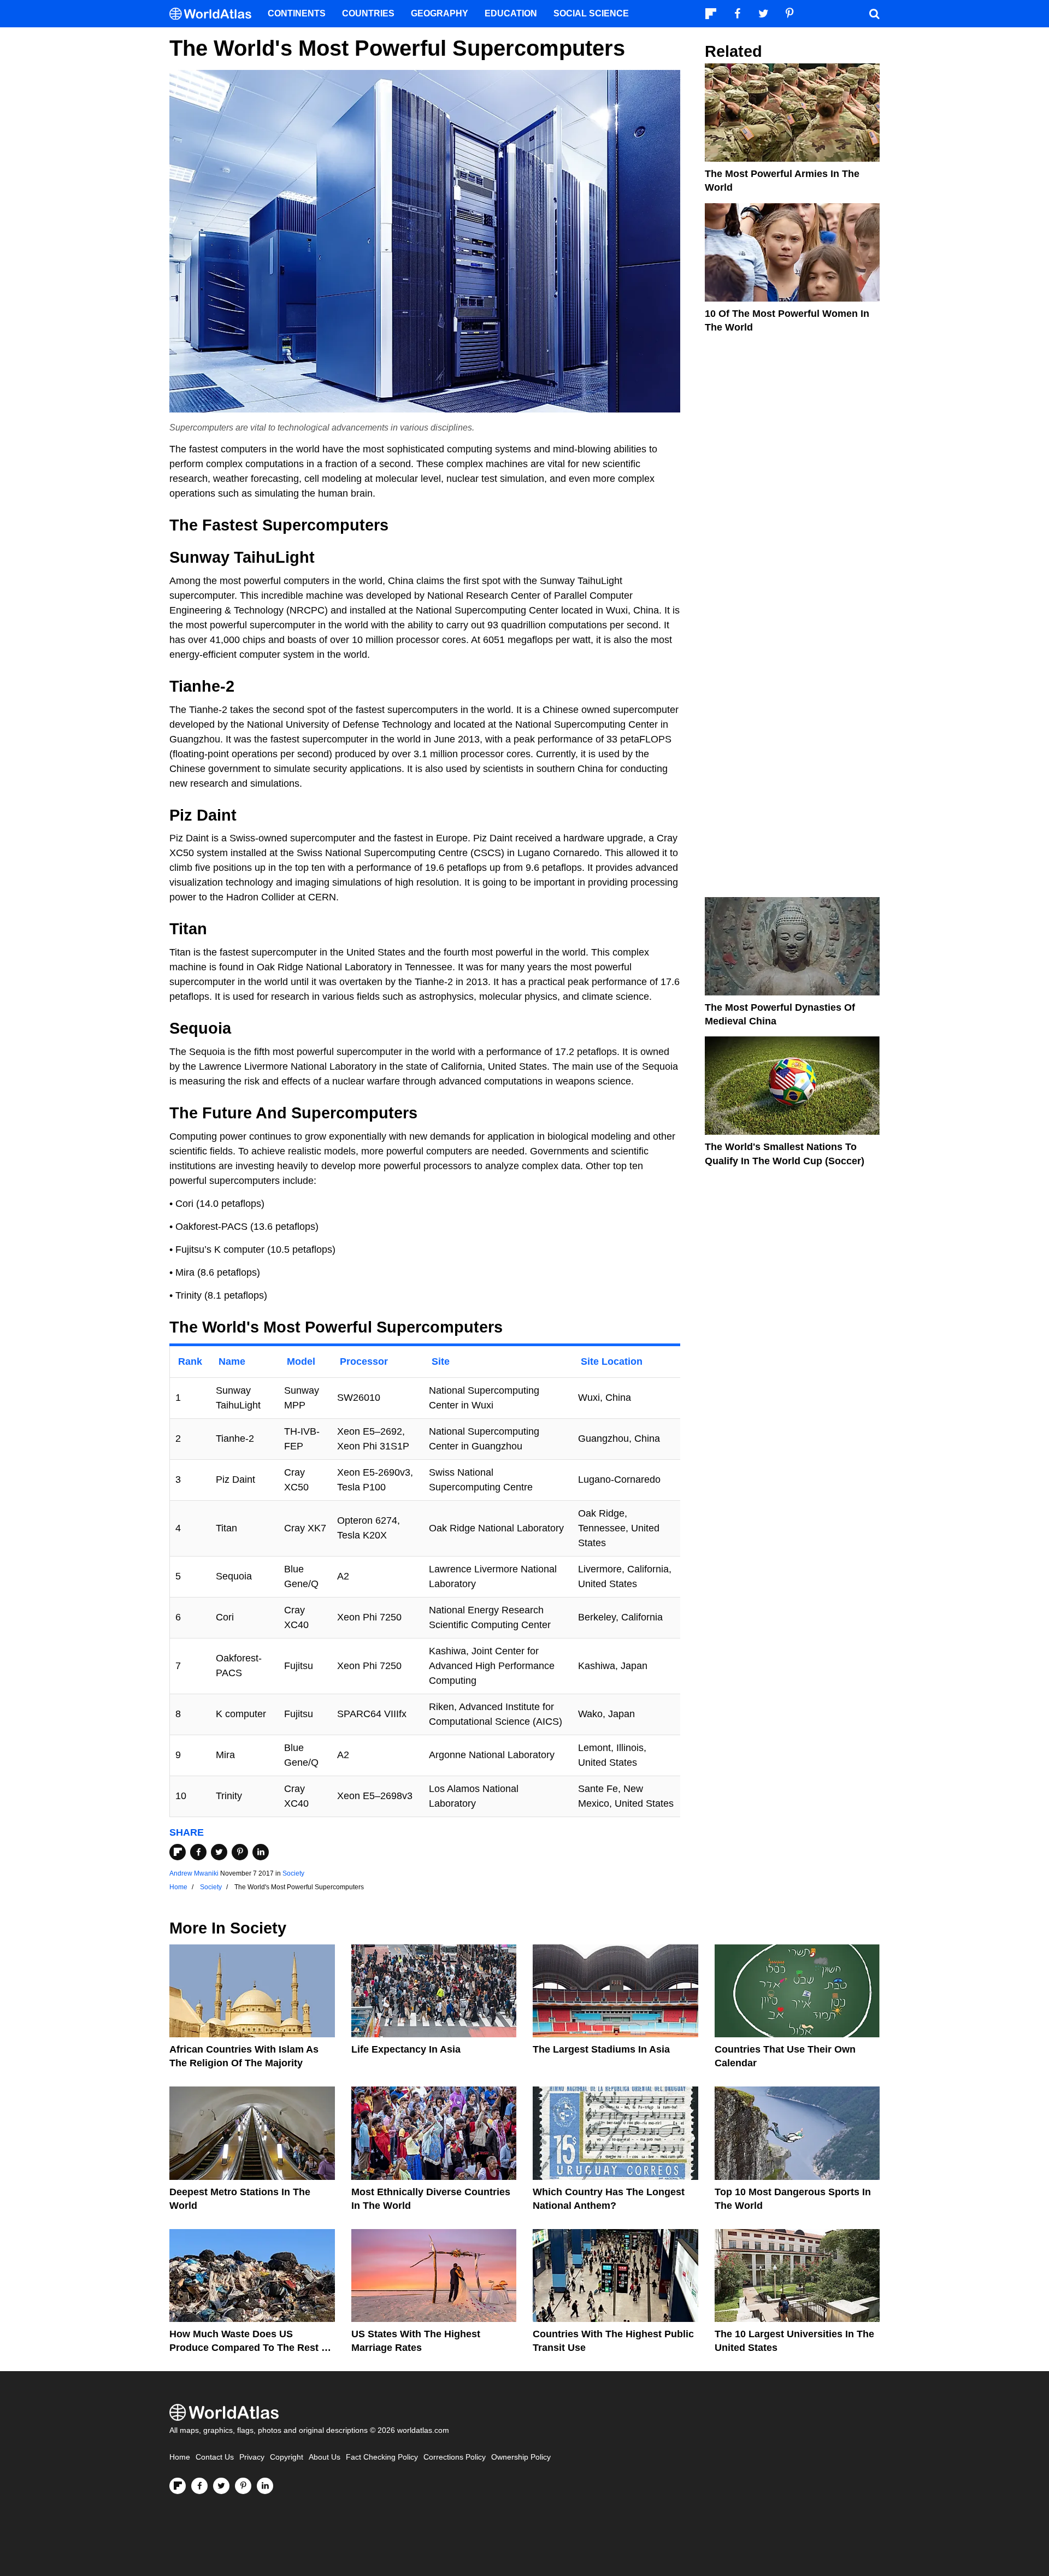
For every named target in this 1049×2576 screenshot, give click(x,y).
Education (511, 13)
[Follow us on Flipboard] (178, 2486)
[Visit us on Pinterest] (243, 2486)
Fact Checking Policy (382, 2457)
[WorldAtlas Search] (874, 14)
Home (180, 2457)
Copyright (287, 2457)
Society (293, 1873)
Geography (440, 13)
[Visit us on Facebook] (199, 2486)
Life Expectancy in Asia (406, 2049)
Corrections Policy (455, 2457)
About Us (325, 2457)
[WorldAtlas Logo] (214, 14)
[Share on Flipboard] (178, 1852)
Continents (297, 13)
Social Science (591, 13)
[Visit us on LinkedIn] (265, 2486)
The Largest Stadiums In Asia (601, 2049)
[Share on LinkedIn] (261, 1852)
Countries (368, 13)
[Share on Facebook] (198, 1852)
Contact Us (215, 2457)
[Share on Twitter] (219, 1852)
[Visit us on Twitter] (221, 2486)
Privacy (252, 2457)
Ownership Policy (521, 2457)
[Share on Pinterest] (240, 1852)
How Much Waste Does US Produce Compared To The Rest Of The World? (251, 2348)
